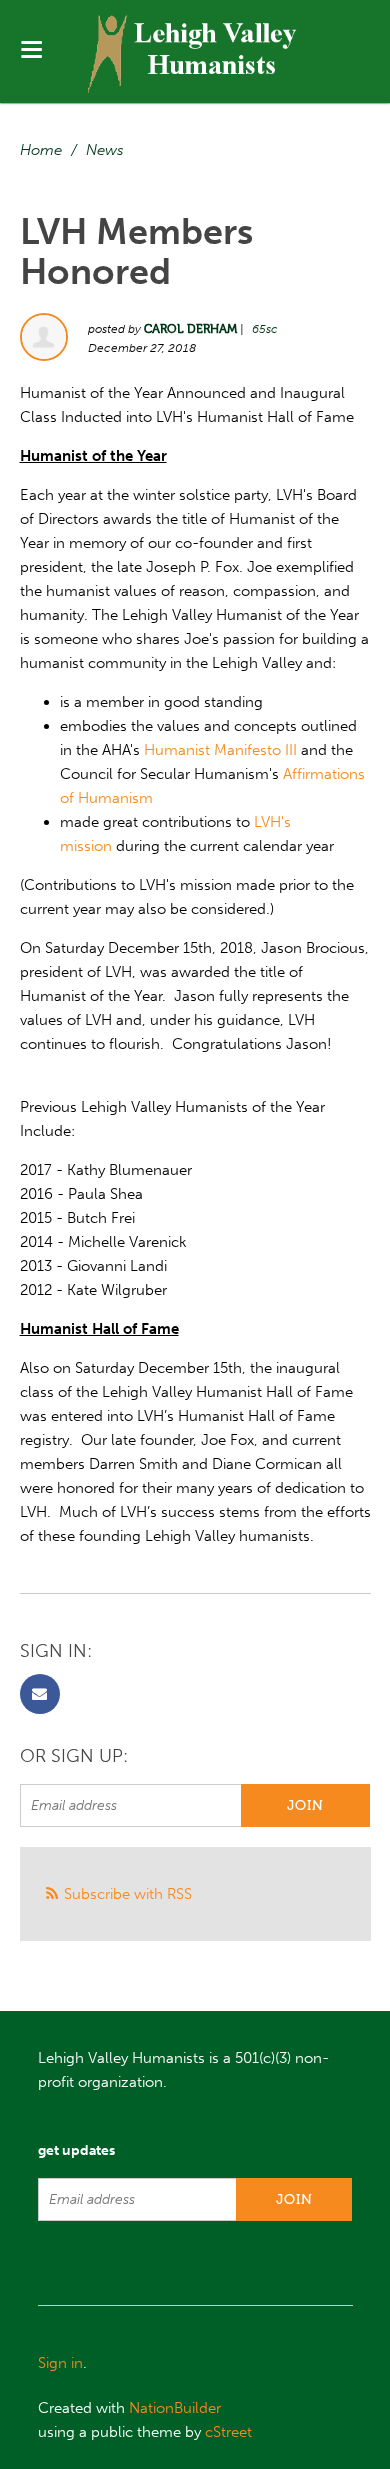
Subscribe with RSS (128, 1894)
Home (41, 150)
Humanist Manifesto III (220, 750)
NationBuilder (175, 2408)
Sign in (60, 2363)
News (105, 150)
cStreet (228, 2432)
